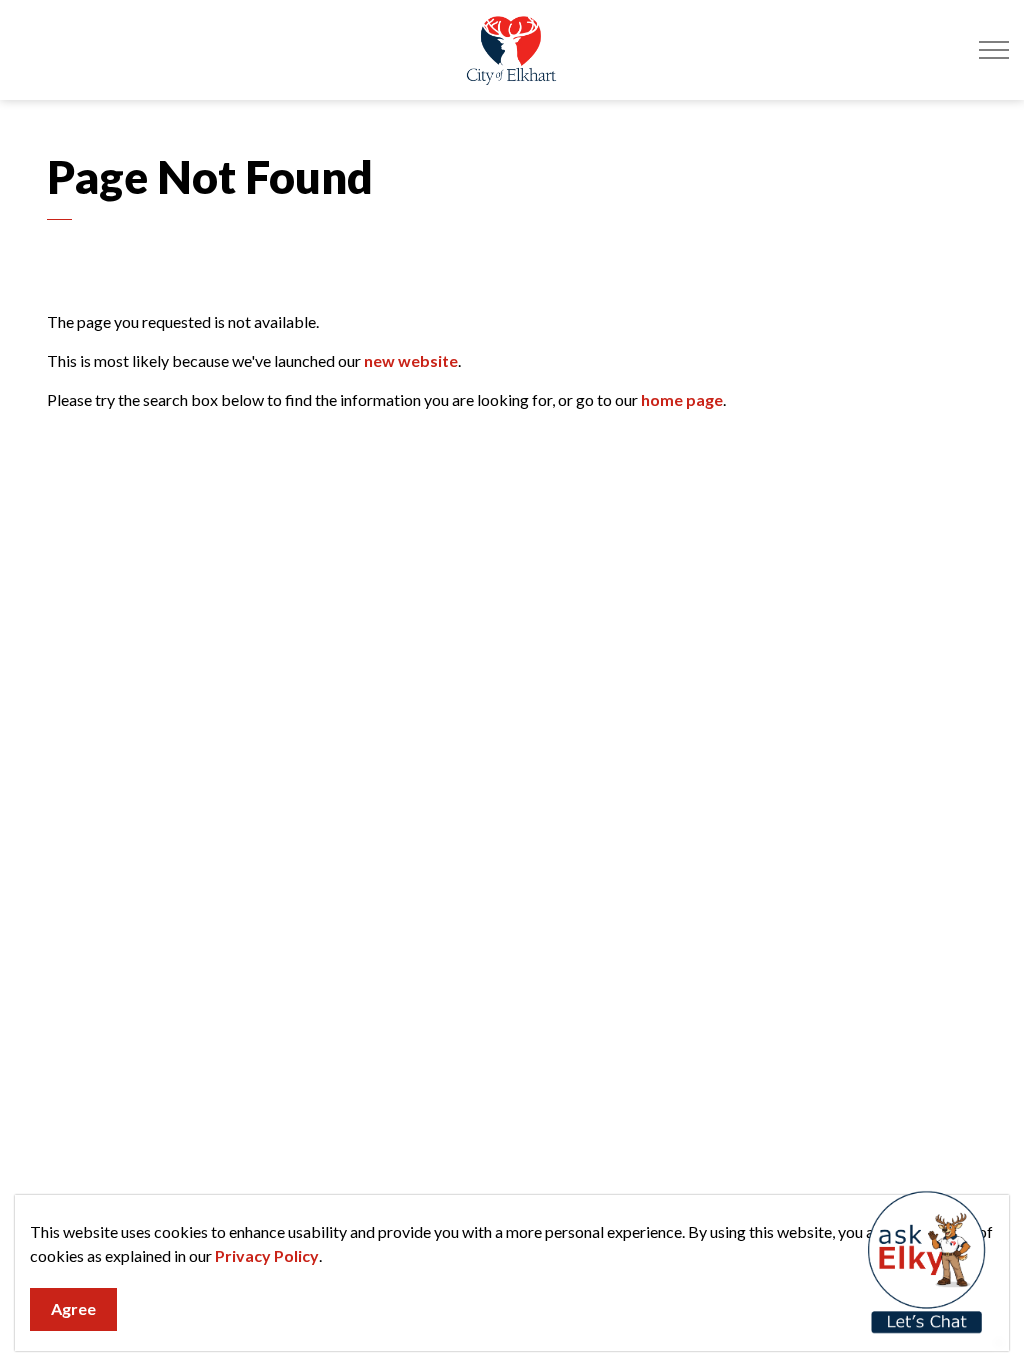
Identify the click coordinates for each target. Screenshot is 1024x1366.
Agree (73, 1308)
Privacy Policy (267, 1255)
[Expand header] (994, 50)
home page (682, 399)
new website (411, 360)
